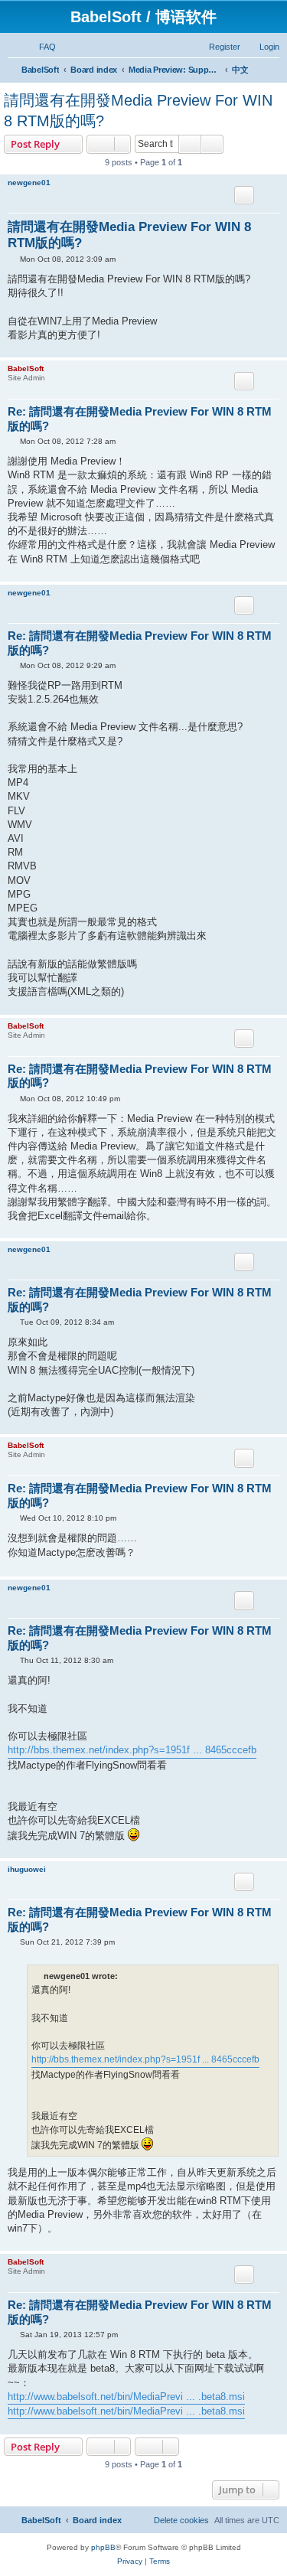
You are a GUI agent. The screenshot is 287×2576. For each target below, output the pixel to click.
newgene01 (29, 183)
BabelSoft (26, 368)
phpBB (103, 2547)
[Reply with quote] (244, 195)
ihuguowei (27, 1869)
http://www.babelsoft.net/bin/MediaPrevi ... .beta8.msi (126, 2397)
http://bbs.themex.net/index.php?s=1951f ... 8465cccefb (132, 1750)
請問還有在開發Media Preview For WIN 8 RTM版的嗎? (138, 111)
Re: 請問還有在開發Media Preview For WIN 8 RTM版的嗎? (140, 419)
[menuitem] (41, 47)
